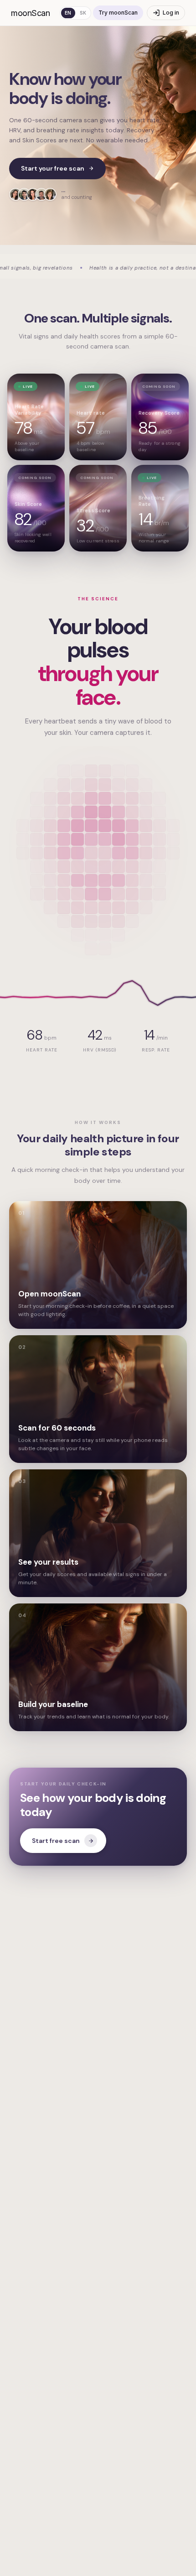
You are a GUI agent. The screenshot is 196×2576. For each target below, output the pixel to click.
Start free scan (56, 1841)
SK (83, 13)
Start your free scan (53, 168)
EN (68, 13)
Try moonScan (118, 13)
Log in (171, 13)
